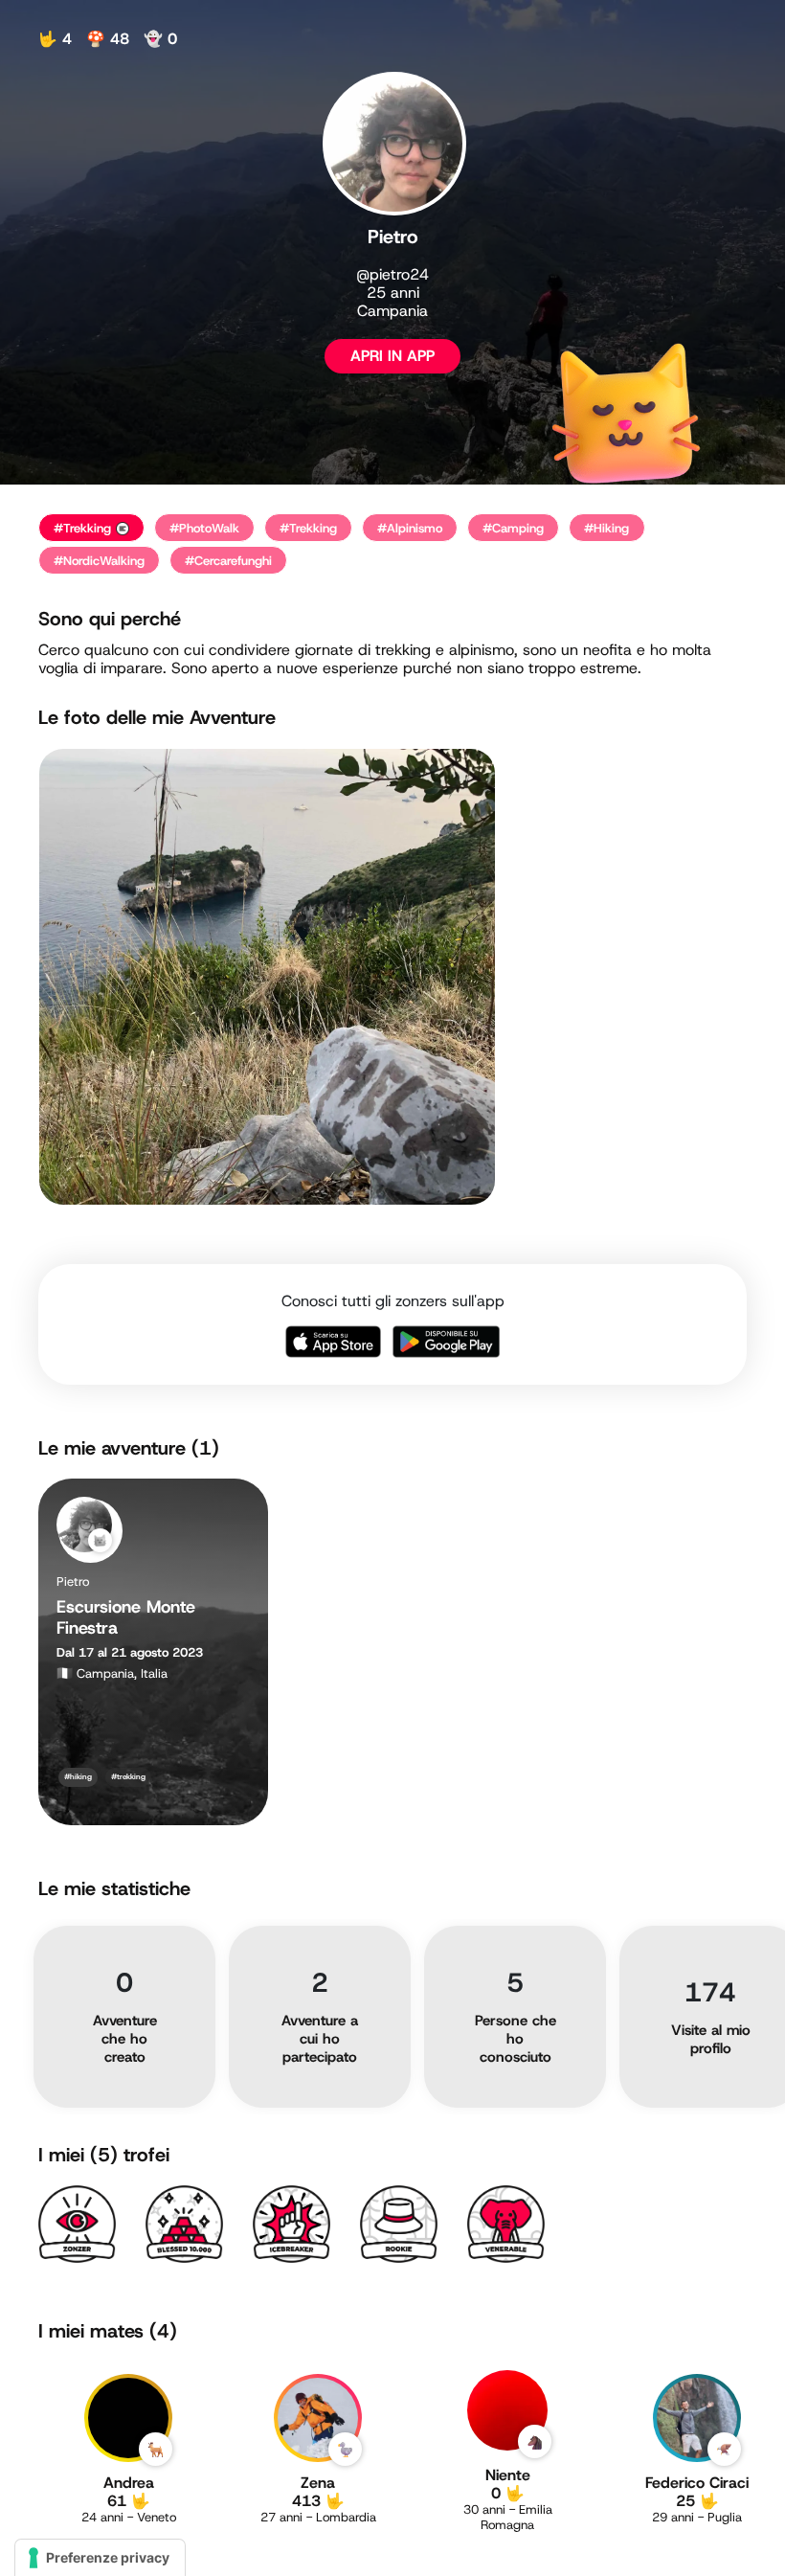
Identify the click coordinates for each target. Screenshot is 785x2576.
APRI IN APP (392, 356)
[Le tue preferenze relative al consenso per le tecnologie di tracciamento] (100, 2558)
